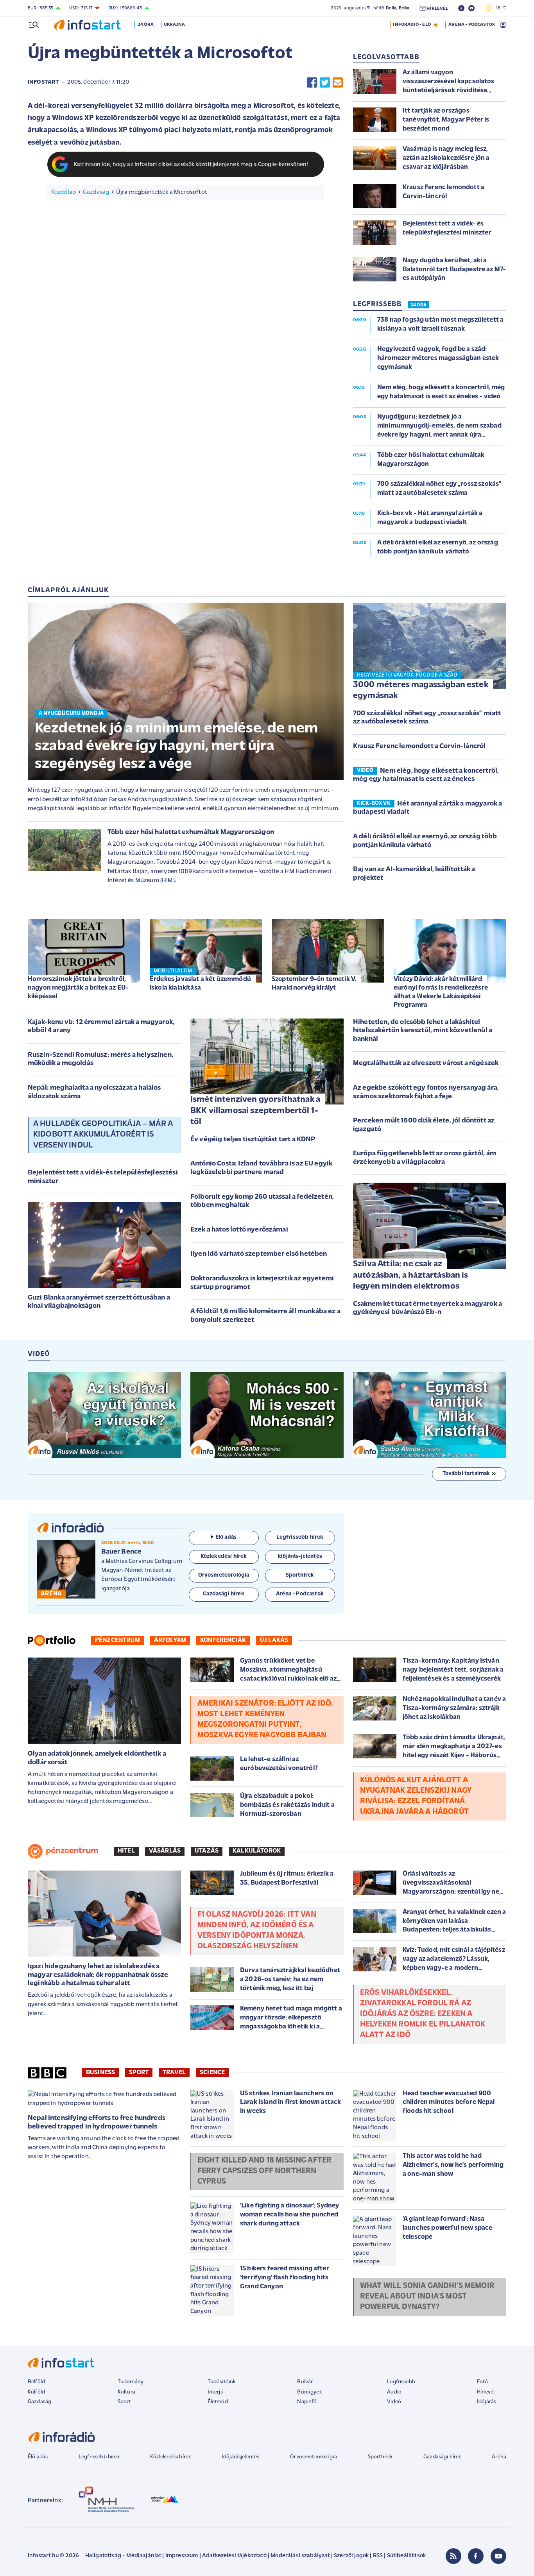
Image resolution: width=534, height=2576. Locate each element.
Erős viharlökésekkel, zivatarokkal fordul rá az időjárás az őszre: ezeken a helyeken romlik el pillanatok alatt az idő (423, 2014)
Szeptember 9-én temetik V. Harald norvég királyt (314, 984)
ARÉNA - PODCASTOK (472, 25)
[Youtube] (498, 2556)
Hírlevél (486, 2392)
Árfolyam (170, 1640)
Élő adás (226, 1537)
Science (212, 2073)
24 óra (146, 25)
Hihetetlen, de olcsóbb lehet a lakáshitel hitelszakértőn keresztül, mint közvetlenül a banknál (423, 1031)
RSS (378, 2556)
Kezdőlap (64, 192)
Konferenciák (223, 1640)
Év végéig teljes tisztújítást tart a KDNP (253, 1140)
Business (100, 2073)
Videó (394, 2402)
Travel (174, 2073)
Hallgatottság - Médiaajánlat (123, 2556)
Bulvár (305, 2382)
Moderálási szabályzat (300, 2556)
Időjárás (487, 2402)
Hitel (126, 1851)
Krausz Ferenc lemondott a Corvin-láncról (419, 746)
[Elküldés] (338, 82)
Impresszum (182, 2556)
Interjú (216, 2392)
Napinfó (307, 2402)
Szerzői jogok (351, 2556)
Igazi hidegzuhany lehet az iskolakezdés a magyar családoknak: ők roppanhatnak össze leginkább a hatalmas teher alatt (98, 1975)
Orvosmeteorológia (314, 2457)
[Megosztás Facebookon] (312, 82)
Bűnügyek (309, 2392)
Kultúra (126, 2392)
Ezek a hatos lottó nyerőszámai (239, 1230)
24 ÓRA (418, 305)
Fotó (483, 2382)
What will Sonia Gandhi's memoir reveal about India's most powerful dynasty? (427, 2297)
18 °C (499, 8)
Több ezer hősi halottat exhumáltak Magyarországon (191, 832)
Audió (394, 2392)
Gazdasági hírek (442, 2457)
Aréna (499, 2457)
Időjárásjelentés (241, 2457)
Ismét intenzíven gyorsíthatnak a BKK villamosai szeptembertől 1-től (255, 1111)
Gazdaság (96, 192)
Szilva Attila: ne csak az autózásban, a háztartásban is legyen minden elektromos (411, 1275)
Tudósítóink (222, 2382)
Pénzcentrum (117, 1640)
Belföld (36, 2382)
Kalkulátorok (257, 1851)
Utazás (207, 1851)
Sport (139, 2073)
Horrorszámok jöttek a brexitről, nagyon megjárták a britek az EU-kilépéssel (78, 988)
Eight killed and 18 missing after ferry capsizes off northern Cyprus (264, 2171)
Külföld (36, 2392)
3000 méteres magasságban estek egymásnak (421, 691)
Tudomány (131, 2382)
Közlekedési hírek (170, 2457)
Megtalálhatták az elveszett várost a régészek (426, 1063)
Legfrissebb (401, 2382)
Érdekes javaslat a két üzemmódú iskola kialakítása (200, 984)
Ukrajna (174, 25)
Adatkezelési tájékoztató (234, 2556)
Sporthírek (380, 2457)
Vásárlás (165, 1851)
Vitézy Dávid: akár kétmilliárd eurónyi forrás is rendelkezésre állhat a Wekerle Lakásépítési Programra (441, 992)
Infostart (43, 82)
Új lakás (274, 1640)
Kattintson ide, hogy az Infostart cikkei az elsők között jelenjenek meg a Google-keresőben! (191, 165)
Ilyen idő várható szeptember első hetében (259, 1254)
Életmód (218, 2402)
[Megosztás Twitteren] (325, 82)
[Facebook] (476, 2556)
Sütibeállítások (406, 2556)
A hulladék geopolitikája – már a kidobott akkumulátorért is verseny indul (103, 1135)
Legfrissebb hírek (99, 2457)
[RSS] (453, 2556)
